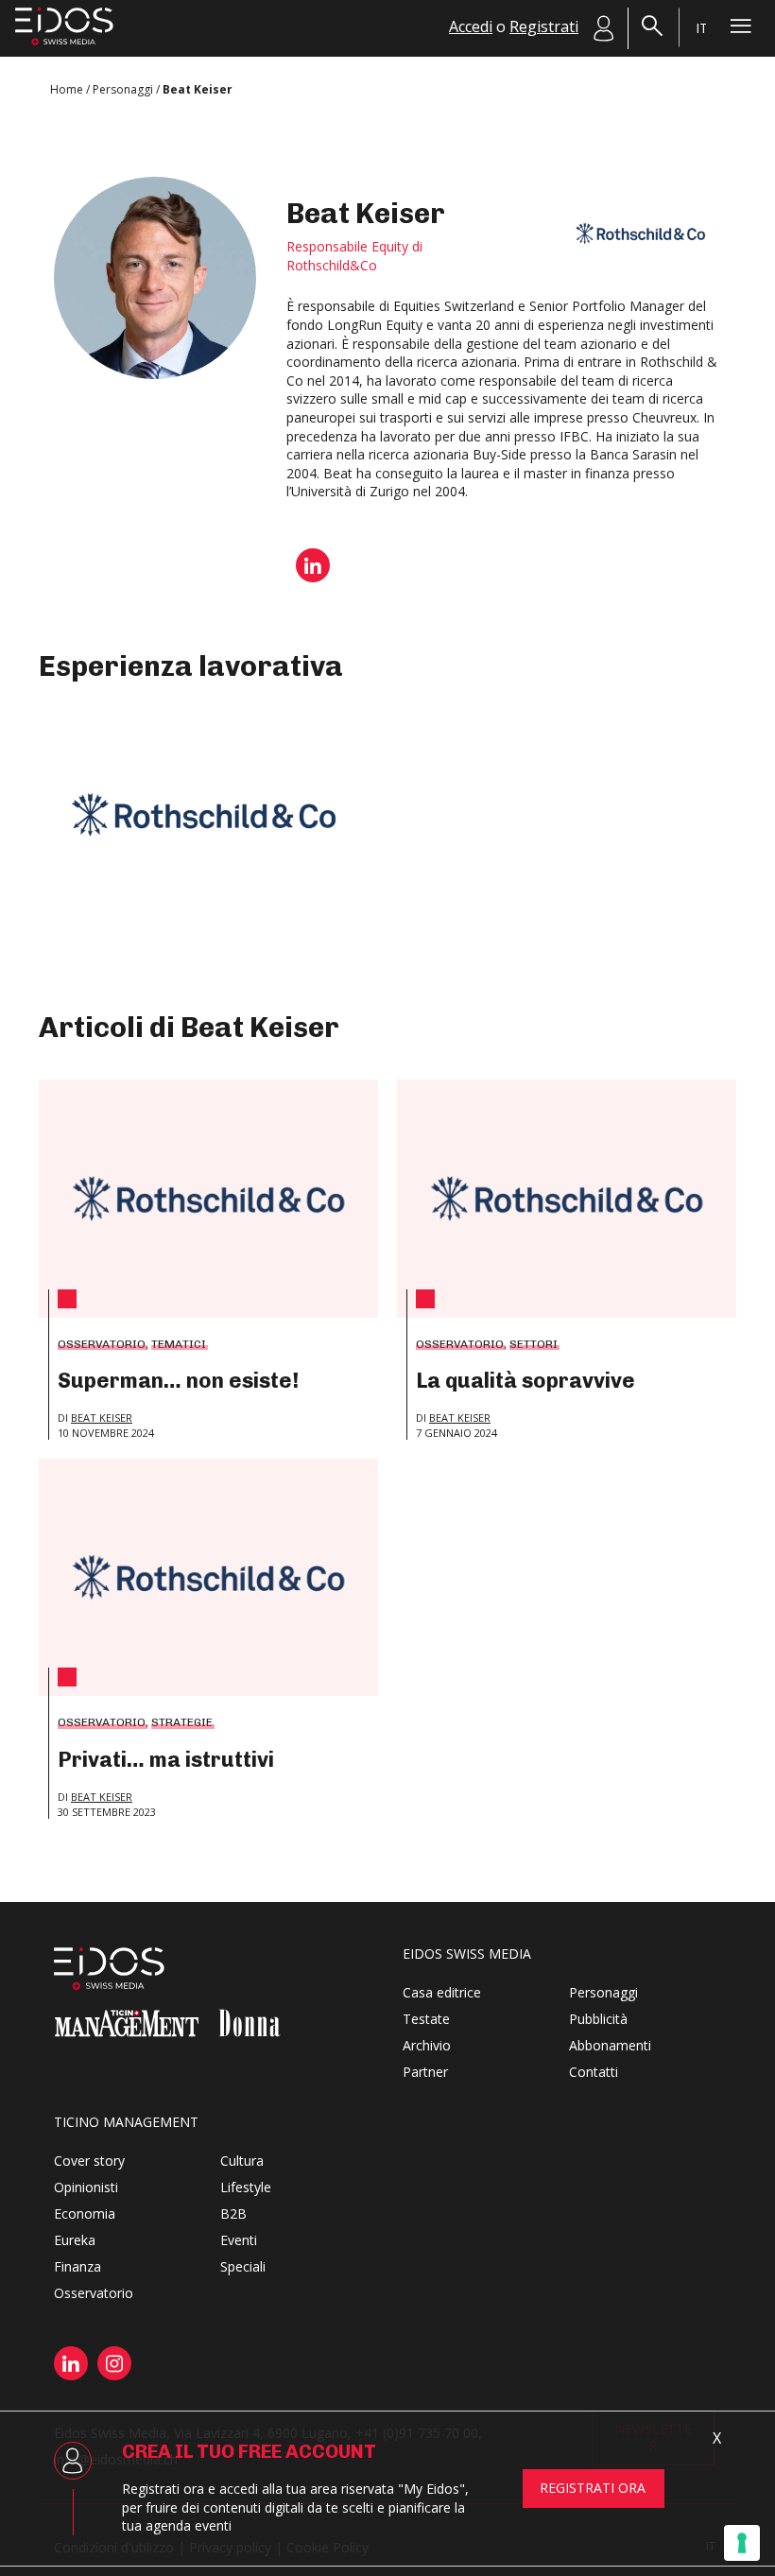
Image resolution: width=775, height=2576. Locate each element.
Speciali (243, 2266)
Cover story (89, 2161)
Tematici (179, 1344)
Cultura (242, 2161)
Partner (425, 2072)
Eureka (75, 2240)
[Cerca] (652, 26)
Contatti (594, 2072)
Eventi (239, 2240)
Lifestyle (246, 2187)
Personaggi (603, 1992)
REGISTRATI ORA (593, 2488)
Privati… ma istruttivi (166, 1760)
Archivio (427, 2045)
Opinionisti (86, 2187)
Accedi (471, 26)
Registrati (544, 26)
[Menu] (741, 26)
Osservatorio (102, 1344)
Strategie (182, 1722)
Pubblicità (598, 2019)
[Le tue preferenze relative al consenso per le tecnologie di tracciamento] (742, 2543)
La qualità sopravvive (525, 1381)
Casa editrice (442, 1992)
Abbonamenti (610, 2045)
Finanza (77, 2266)
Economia (85, 2213)
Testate (426, 2019)
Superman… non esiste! (178, 1381)
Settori (534, 1344)
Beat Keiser (102, 1418)
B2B (233, 2213)
